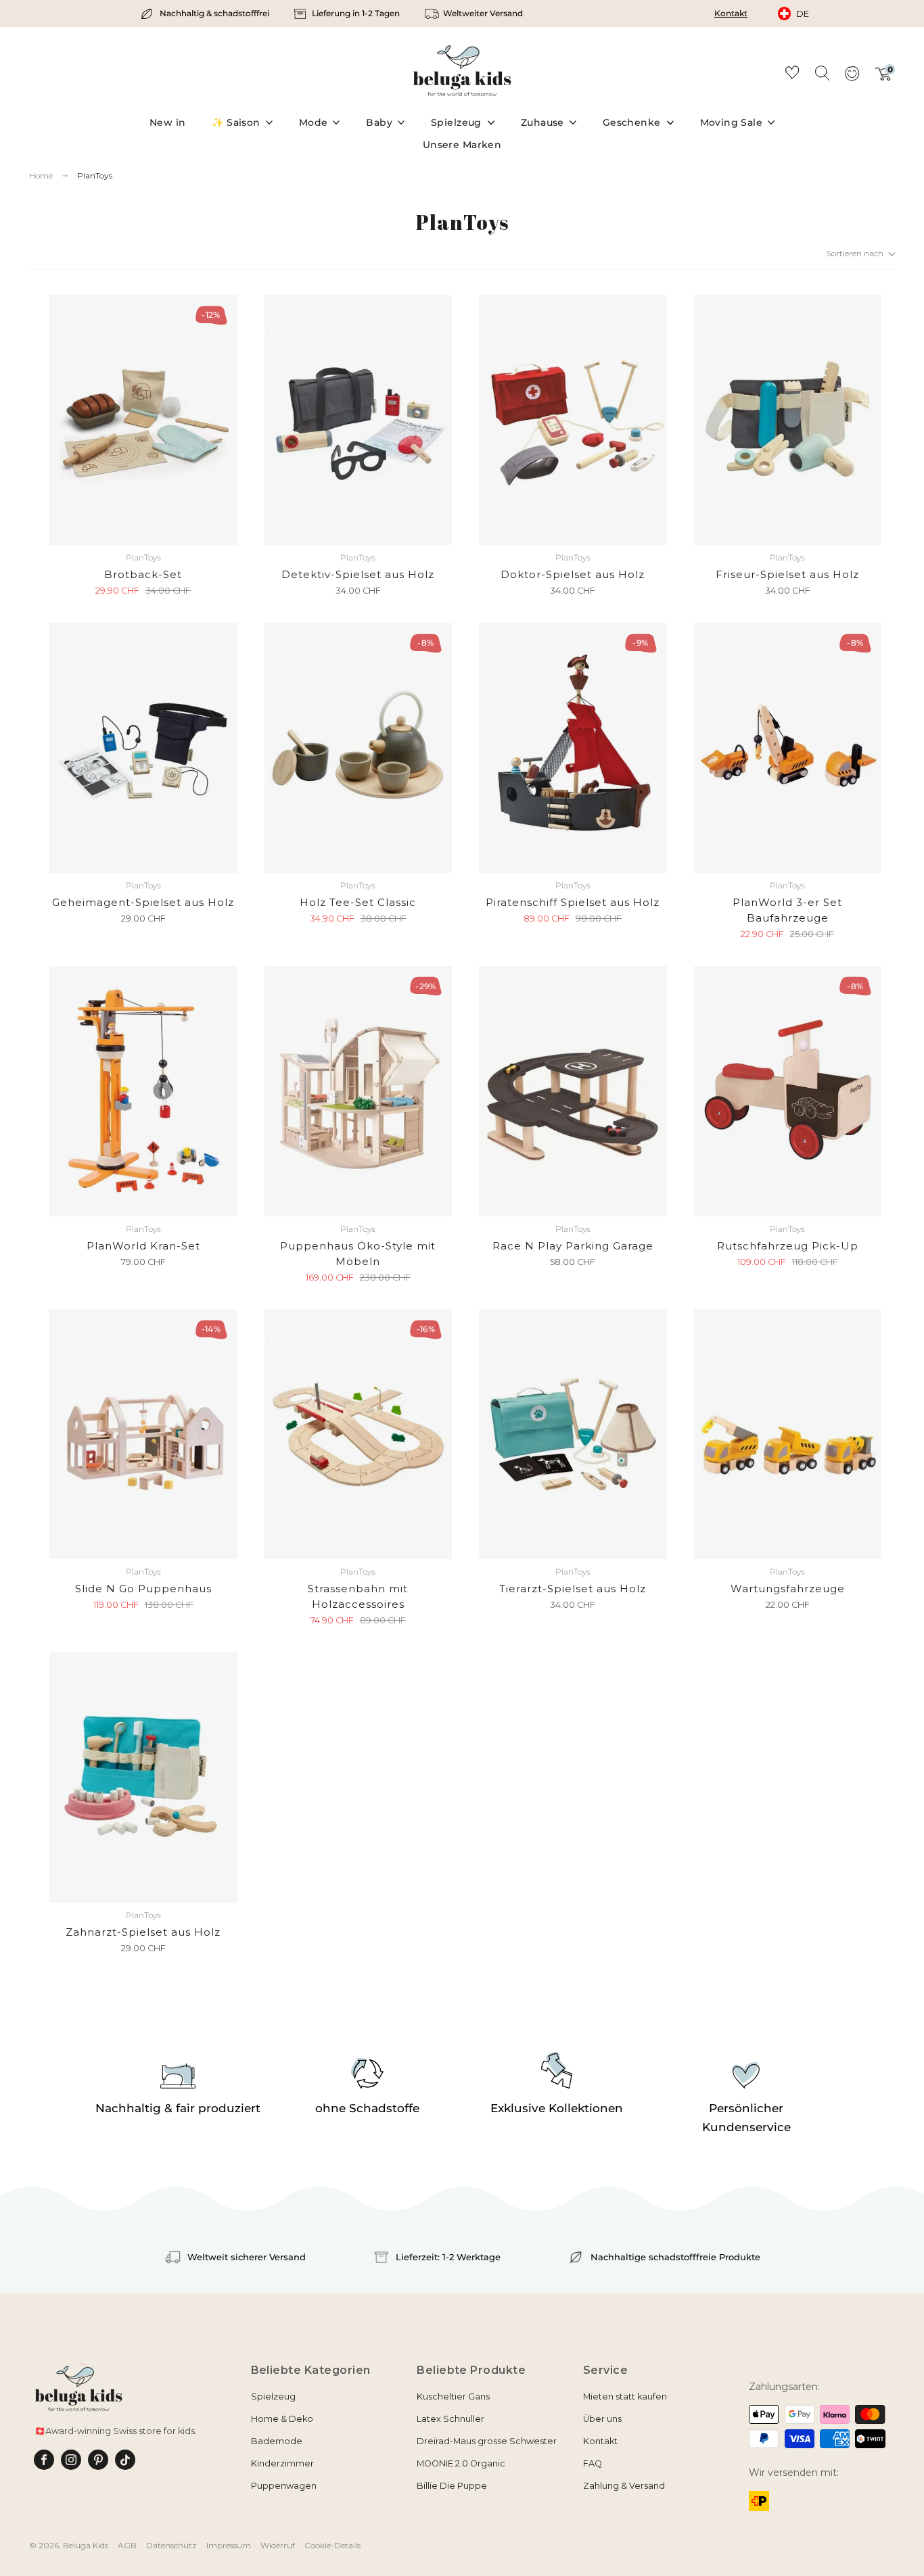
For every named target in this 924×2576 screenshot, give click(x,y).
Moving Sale (732, 122)
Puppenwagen (284, 2486)
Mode (314, 122)
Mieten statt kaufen (625, 2396)
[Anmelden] (852, 78)
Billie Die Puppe (452, 2486)
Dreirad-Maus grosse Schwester (487, 2441)
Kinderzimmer (282, 2463)
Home (41, 176)
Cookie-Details (332, 2545)
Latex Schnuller (451, 2419)
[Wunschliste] (792, 75)
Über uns (602, 2419)
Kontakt (731, 13)
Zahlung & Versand (624, 2486)
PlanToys (95, 175)
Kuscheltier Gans (453, 2396)
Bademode (277, 2441)
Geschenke (632, 122)
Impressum (229, 2545)
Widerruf (278, 2545)
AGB (127, 2545)
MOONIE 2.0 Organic (461, 2463)
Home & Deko (282, 2419)
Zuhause (542, 122)
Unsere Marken (462, 145)
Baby (379, 122)
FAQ (593, 2463)
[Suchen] (822, 72)
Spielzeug (456, 122)
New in (168, 122)
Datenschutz (171, 2545)
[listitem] (206, 14)
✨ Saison (236, 122)
